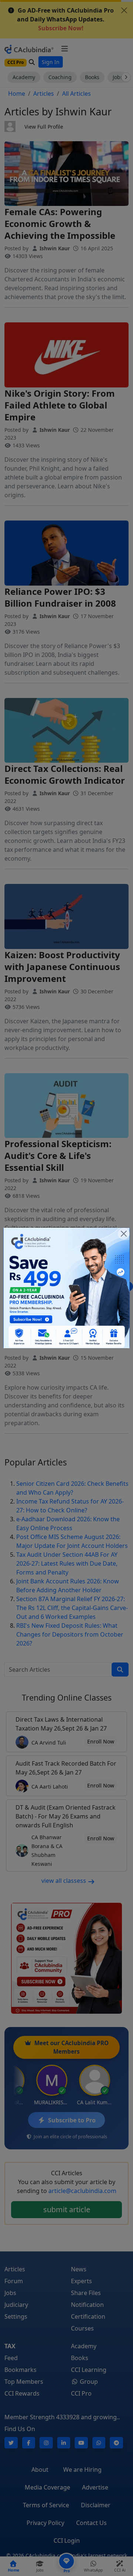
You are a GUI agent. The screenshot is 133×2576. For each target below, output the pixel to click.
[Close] (124, 1234)
